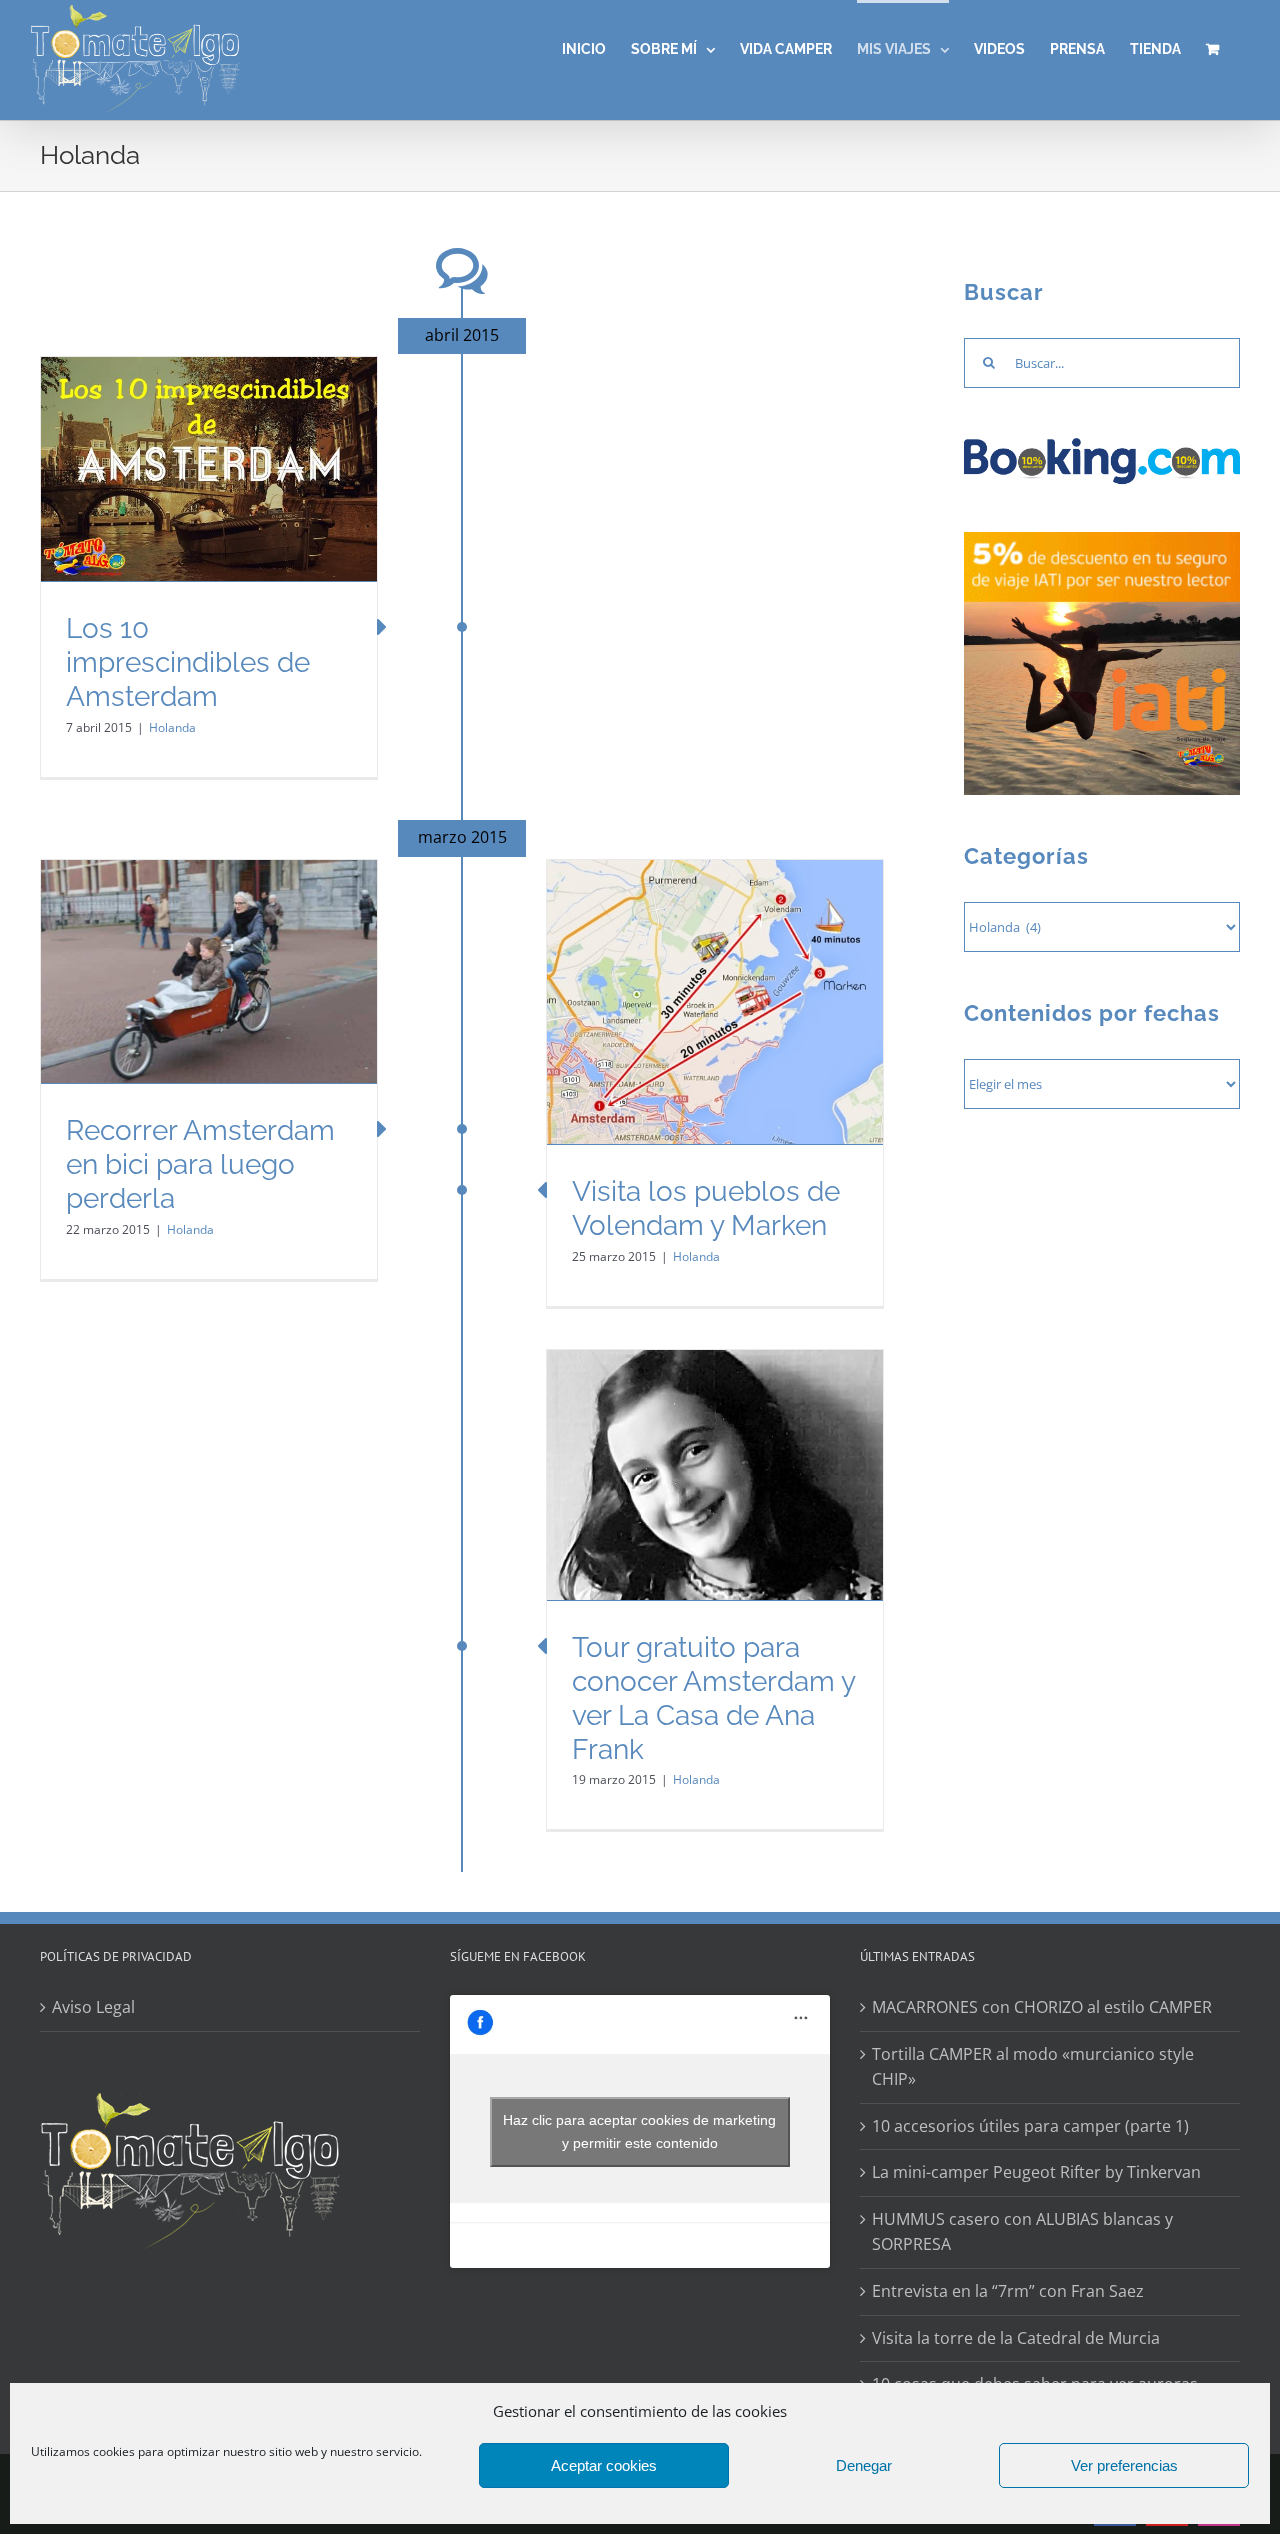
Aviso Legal (93, 2007)
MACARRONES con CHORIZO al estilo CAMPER (1042, 2007)
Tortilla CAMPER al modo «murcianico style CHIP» (1033, 2067)
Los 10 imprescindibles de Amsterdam (188, 662)
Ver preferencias (1124, 2465)
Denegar (864, 2465)
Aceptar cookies (604, 2465)
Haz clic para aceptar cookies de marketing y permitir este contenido (639, 2131)
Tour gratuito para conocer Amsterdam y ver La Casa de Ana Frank (713, 1698)
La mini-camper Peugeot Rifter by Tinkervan (1036, 2172)
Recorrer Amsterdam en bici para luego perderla (200, 1164)
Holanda (172, 727)
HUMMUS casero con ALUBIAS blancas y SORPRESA (1022, 2232)
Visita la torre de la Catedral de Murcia (1016, 2338)
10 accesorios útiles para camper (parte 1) (1030, 2126)
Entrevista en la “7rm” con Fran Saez (1008, 2291)
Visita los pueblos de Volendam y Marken (706, 1208)
